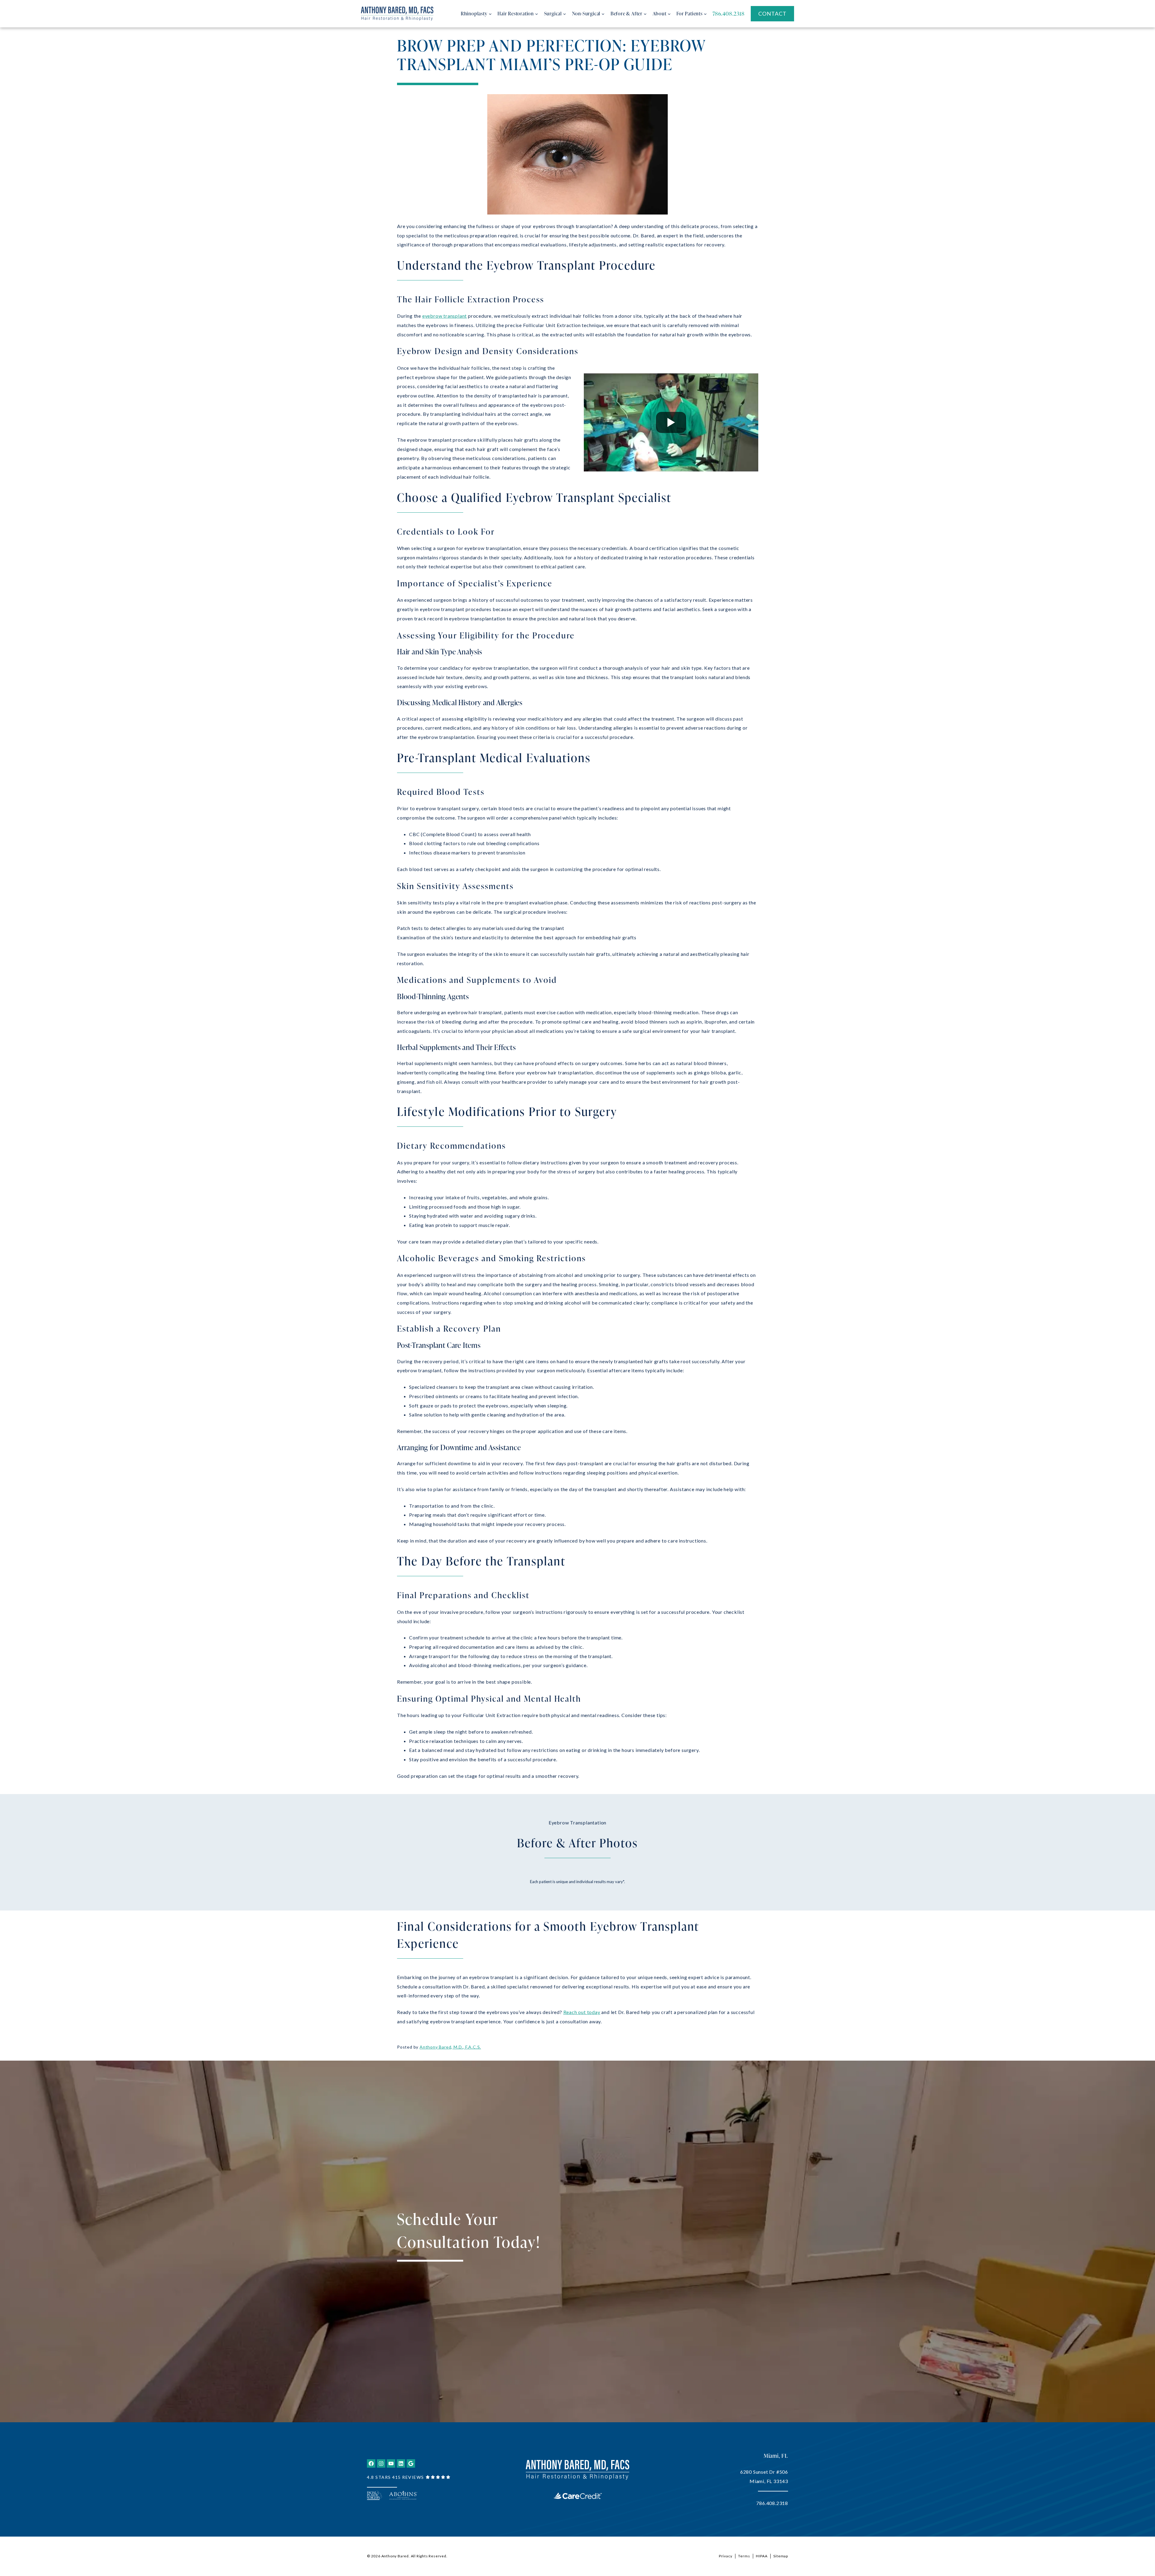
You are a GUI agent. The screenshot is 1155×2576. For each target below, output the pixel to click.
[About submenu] (669, 14)
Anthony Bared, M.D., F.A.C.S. (450, 2047)
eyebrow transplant (445, 316)
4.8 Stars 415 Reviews (396, 2477)
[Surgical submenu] (565, 14)
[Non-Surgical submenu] (603, 14)
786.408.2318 (772, 2503)
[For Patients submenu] (705, 14)
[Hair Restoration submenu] (537, 14)
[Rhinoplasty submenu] (490, 14)
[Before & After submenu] (645, 14)
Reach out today (582, 2012)
